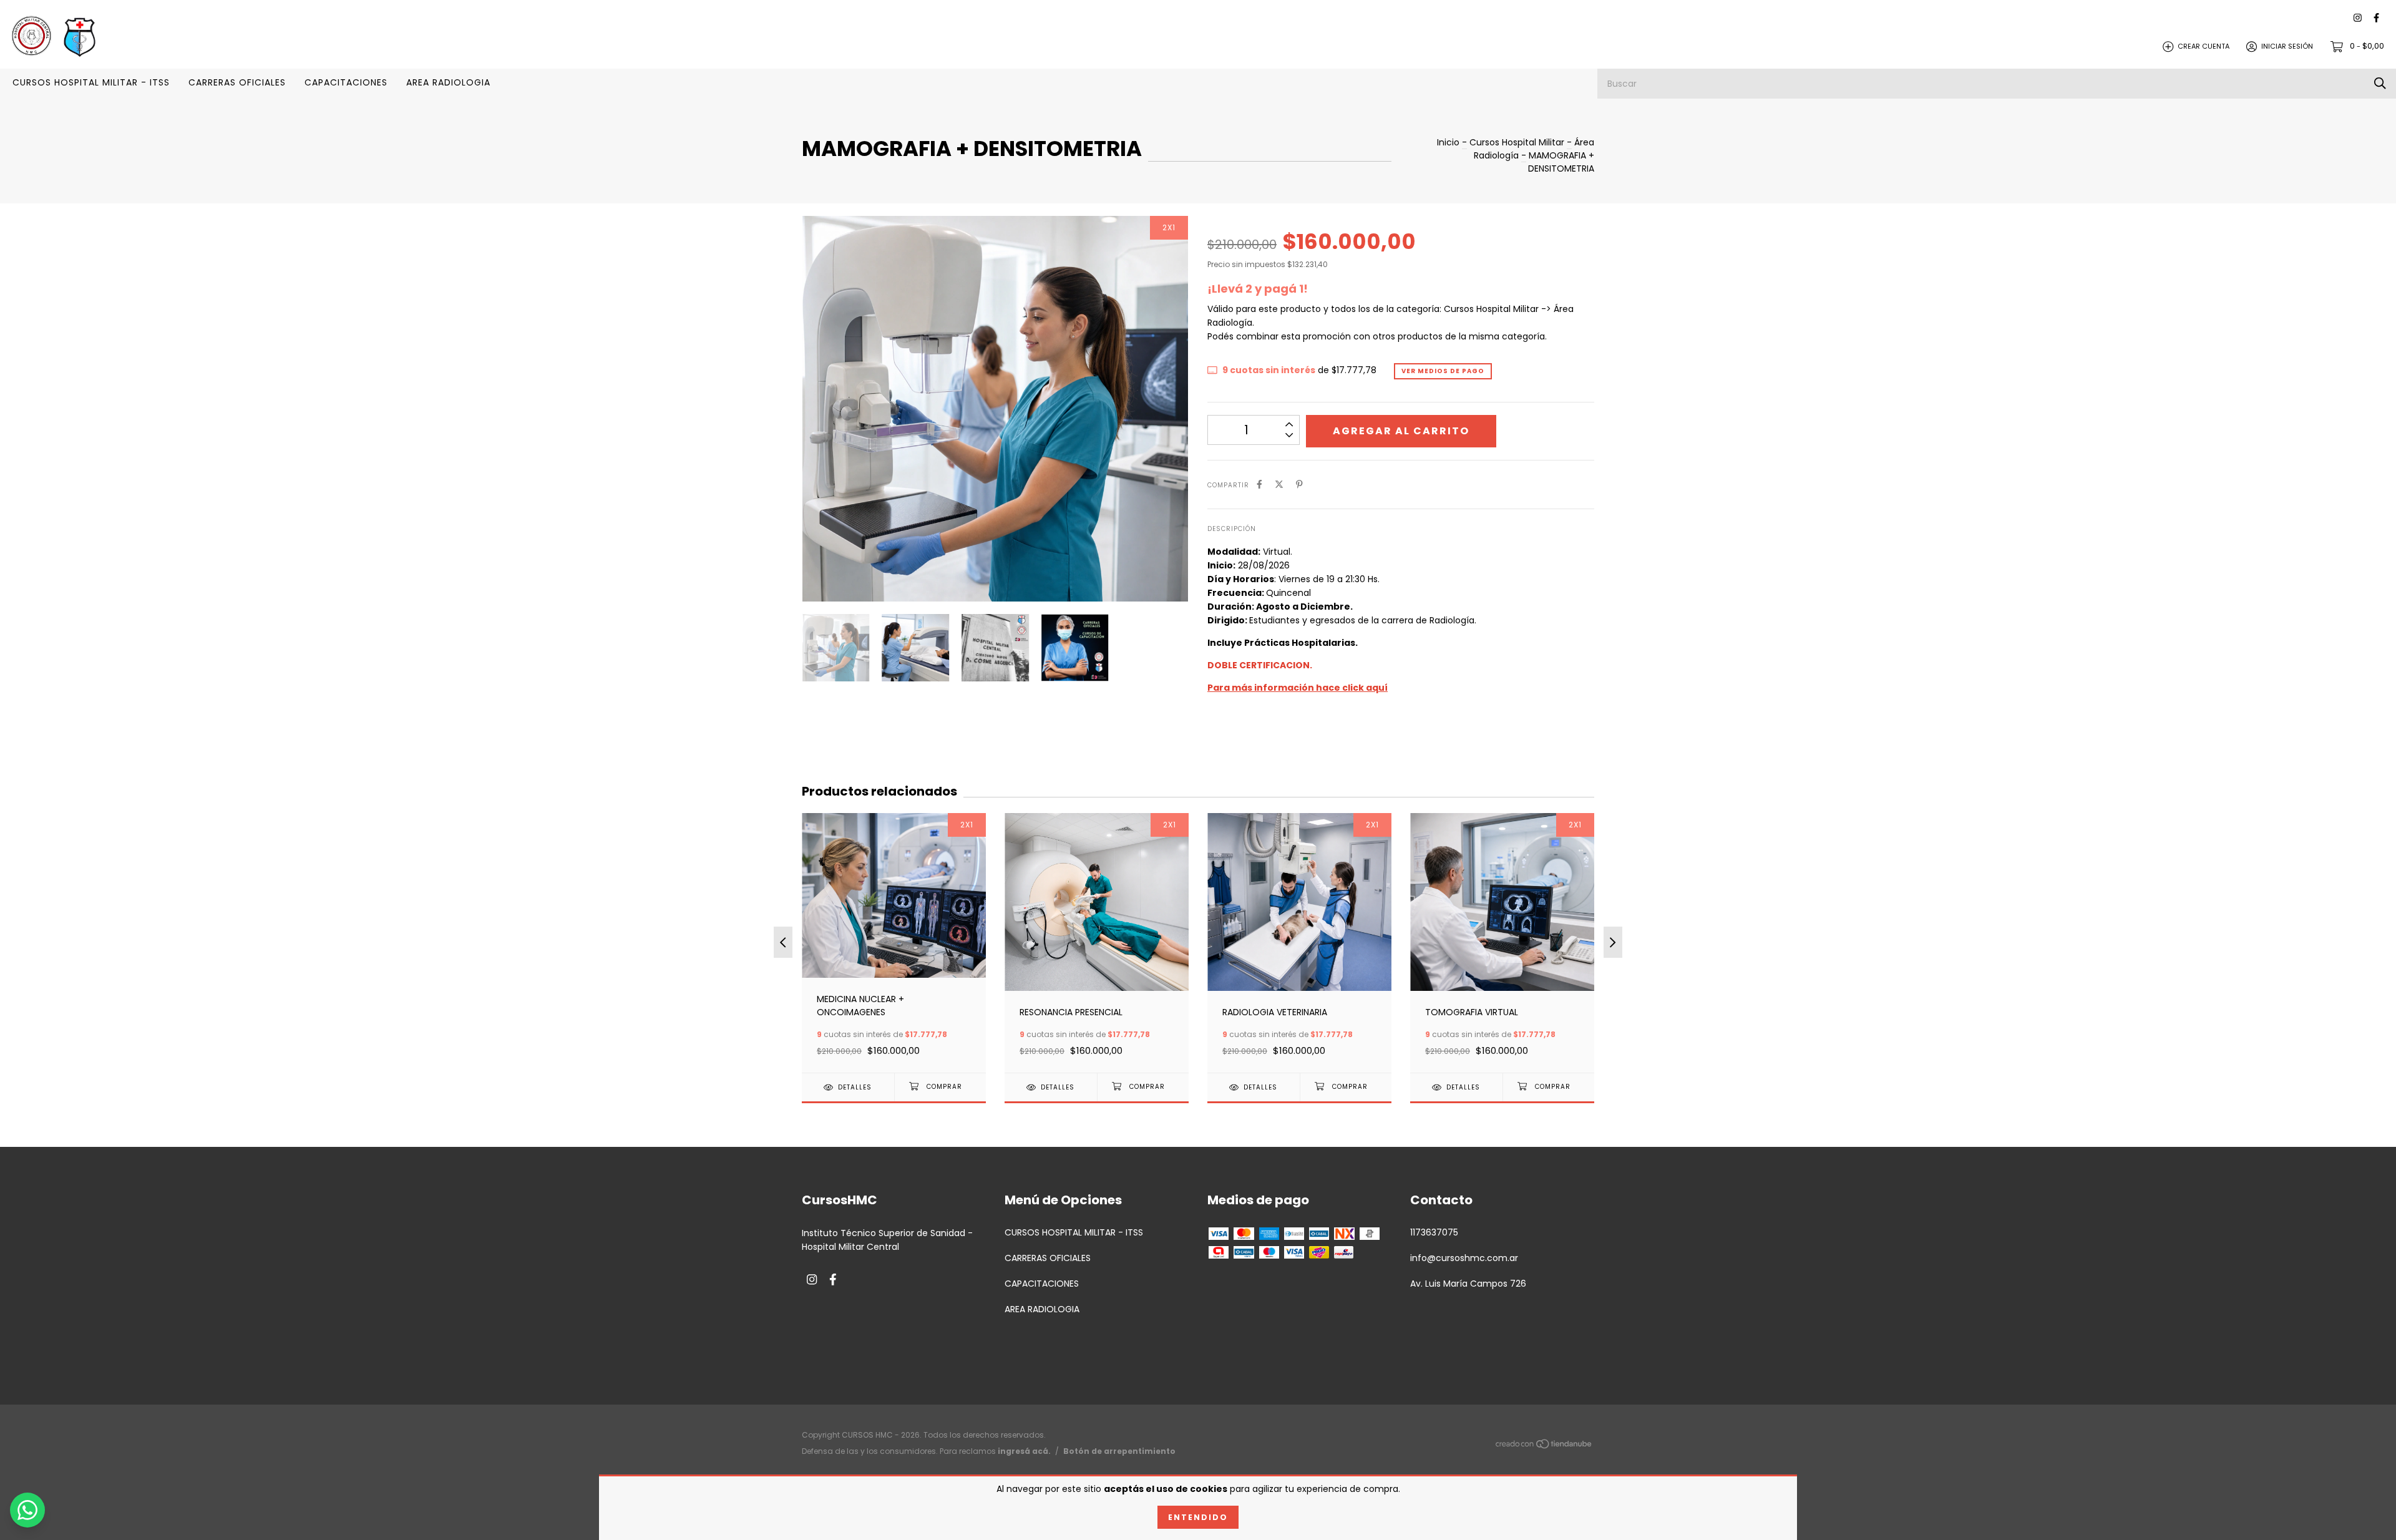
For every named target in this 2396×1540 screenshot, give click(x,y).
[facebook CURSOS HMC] (2376, 18)
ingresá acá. (1024, 1451)
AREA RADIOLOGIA (448, 82)
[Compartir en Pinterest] (1299, 485)
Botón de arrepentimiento (1119, 1451)
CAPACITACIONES (346, 82)
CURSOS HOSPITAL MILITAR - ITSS (91, 82)
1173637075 (1434, 1232)
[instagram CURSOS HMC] (2358, 18)
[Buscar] (2380, 83)
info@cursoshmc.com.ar (1464, 1258)
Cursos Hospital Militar (1517, 142)
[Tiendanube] (1544, 1446)
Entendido (1198, 1517)
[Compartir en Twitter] (1279, 485)
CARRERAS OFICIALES (237, 82)
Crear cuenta (2204, 46)
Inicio (1448, 142)
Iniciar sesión (2287, 46)
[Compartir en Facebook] (1259, 485)
